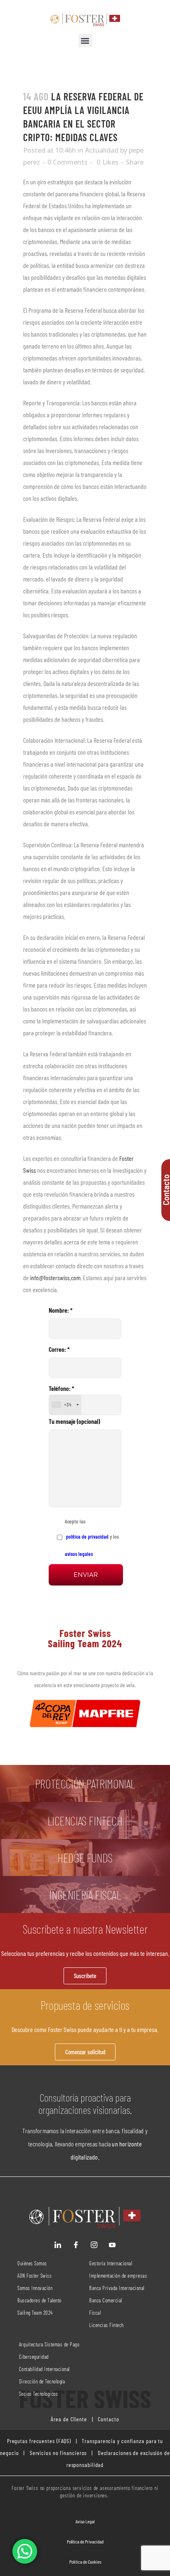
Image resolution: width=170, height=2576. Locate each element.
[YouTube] (112, 2245)
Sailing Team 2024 (36, 2313)
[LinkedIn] (58, 2245)
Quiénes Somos (32, 2263)
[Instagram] (94, 2245)
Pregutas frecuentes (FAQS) (39, 2441)
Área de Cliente (69, 2419)
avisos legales (79, 1554)
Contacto (107, 2419)
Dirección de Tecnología (42, 2381)
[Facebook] (76, 2245)
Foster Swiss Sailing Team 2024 (85, 1638)
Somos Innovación (35, 2288)
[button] (85, 41)
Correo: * (59, 1349)
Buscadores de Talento (39, 2300)
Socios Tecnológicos (39, 2394)
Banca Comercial (106, 2300)
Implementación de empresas (118, 2276)
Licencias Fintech (106, 2325)
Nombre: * (61, 1310)
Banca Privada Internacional (117, 2288)
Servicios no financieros (58, 2453)
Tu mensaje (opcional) (74, 1421)
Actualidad (102, 150)
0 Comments (67, 162)
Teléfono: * (61, 1396)
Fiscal (95, 2313)
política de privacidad (87, 1537)
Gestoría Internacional (111, 2263)
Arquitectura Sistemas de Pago (49, 2344)
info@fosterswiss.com (55, 1278)
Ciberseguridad (34, 2357)
